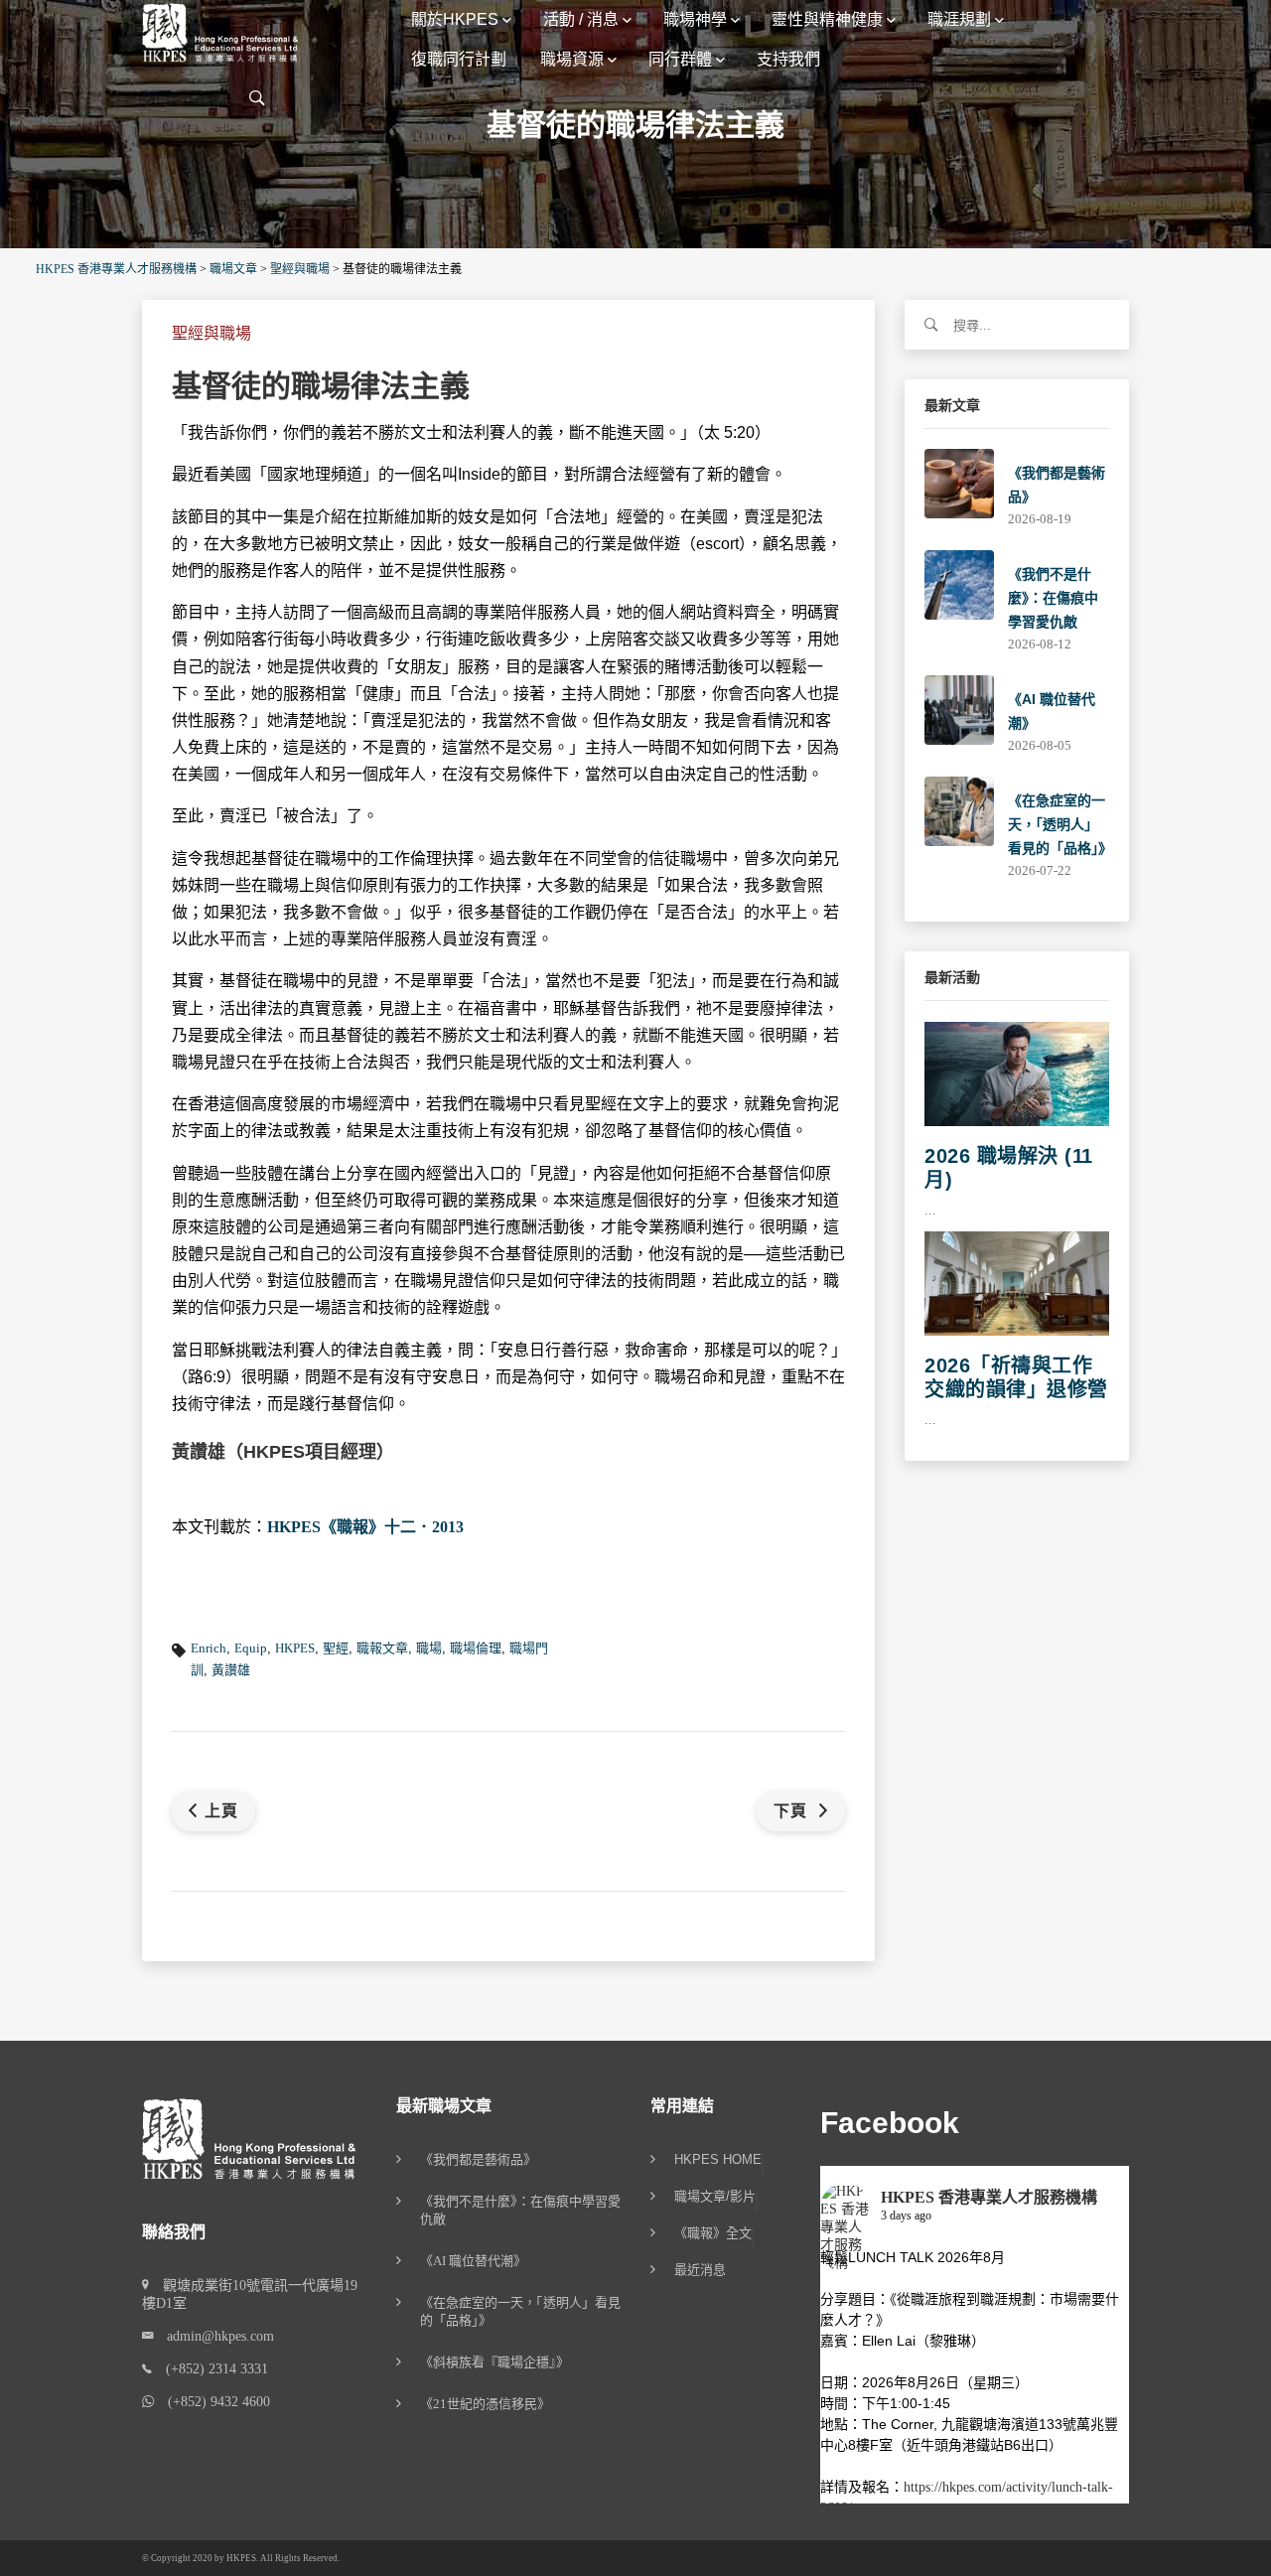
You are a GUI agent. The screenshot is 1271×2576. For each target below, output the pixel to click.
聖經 (336, 1648)
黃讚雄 (231, 1670)
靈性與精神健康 (827, 19)
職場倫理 (476, 1648)
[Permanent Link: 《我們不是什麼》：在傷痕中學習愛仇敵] (959, 583)
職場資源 (572, 59)
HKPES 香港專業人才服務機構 (989, 2197)
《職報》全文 (713, 2233)
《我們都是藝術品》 (478, 2159)
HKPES (295, 1648)
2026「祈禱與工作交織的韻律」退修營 (1016, 1377)
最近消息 (700, 2270)
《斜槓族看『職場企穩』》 (494, 2362)
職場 (429, 1648)
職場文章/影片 (715, 2197)
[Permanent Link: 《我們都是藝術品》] (959, 482)
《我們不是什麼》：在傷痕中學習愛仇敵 (1053, 598)
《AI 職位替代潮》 (473, 2261)
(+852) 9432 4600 (212, 2402)
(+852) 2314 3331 (210, 2369)
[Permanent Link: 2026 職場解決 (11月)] (1017, 1073)
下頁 (793, 1811)
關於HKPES (455, 19)
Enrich (209, 1648)
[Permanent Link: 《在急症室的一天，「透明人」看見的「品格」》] (959, 810)
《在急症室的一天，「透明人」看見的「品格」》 (1060, 824)
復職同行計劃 (459, 59)
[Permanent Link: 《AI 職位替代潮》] (959, 709)
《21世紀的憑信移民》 (485, 2404)
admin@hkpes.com (213, 2336)
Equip (251, 1648)
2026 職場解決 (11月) (1009, 1168)
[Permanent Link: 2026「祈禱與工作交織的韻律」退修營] (1017, 1283)
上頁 (221, 1811)
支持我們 (788, 59)
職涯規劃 (959, 19)
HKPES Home (718, 2160)
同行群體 (680, 59)
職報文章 (382, 1648)
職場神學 (695, 19)
